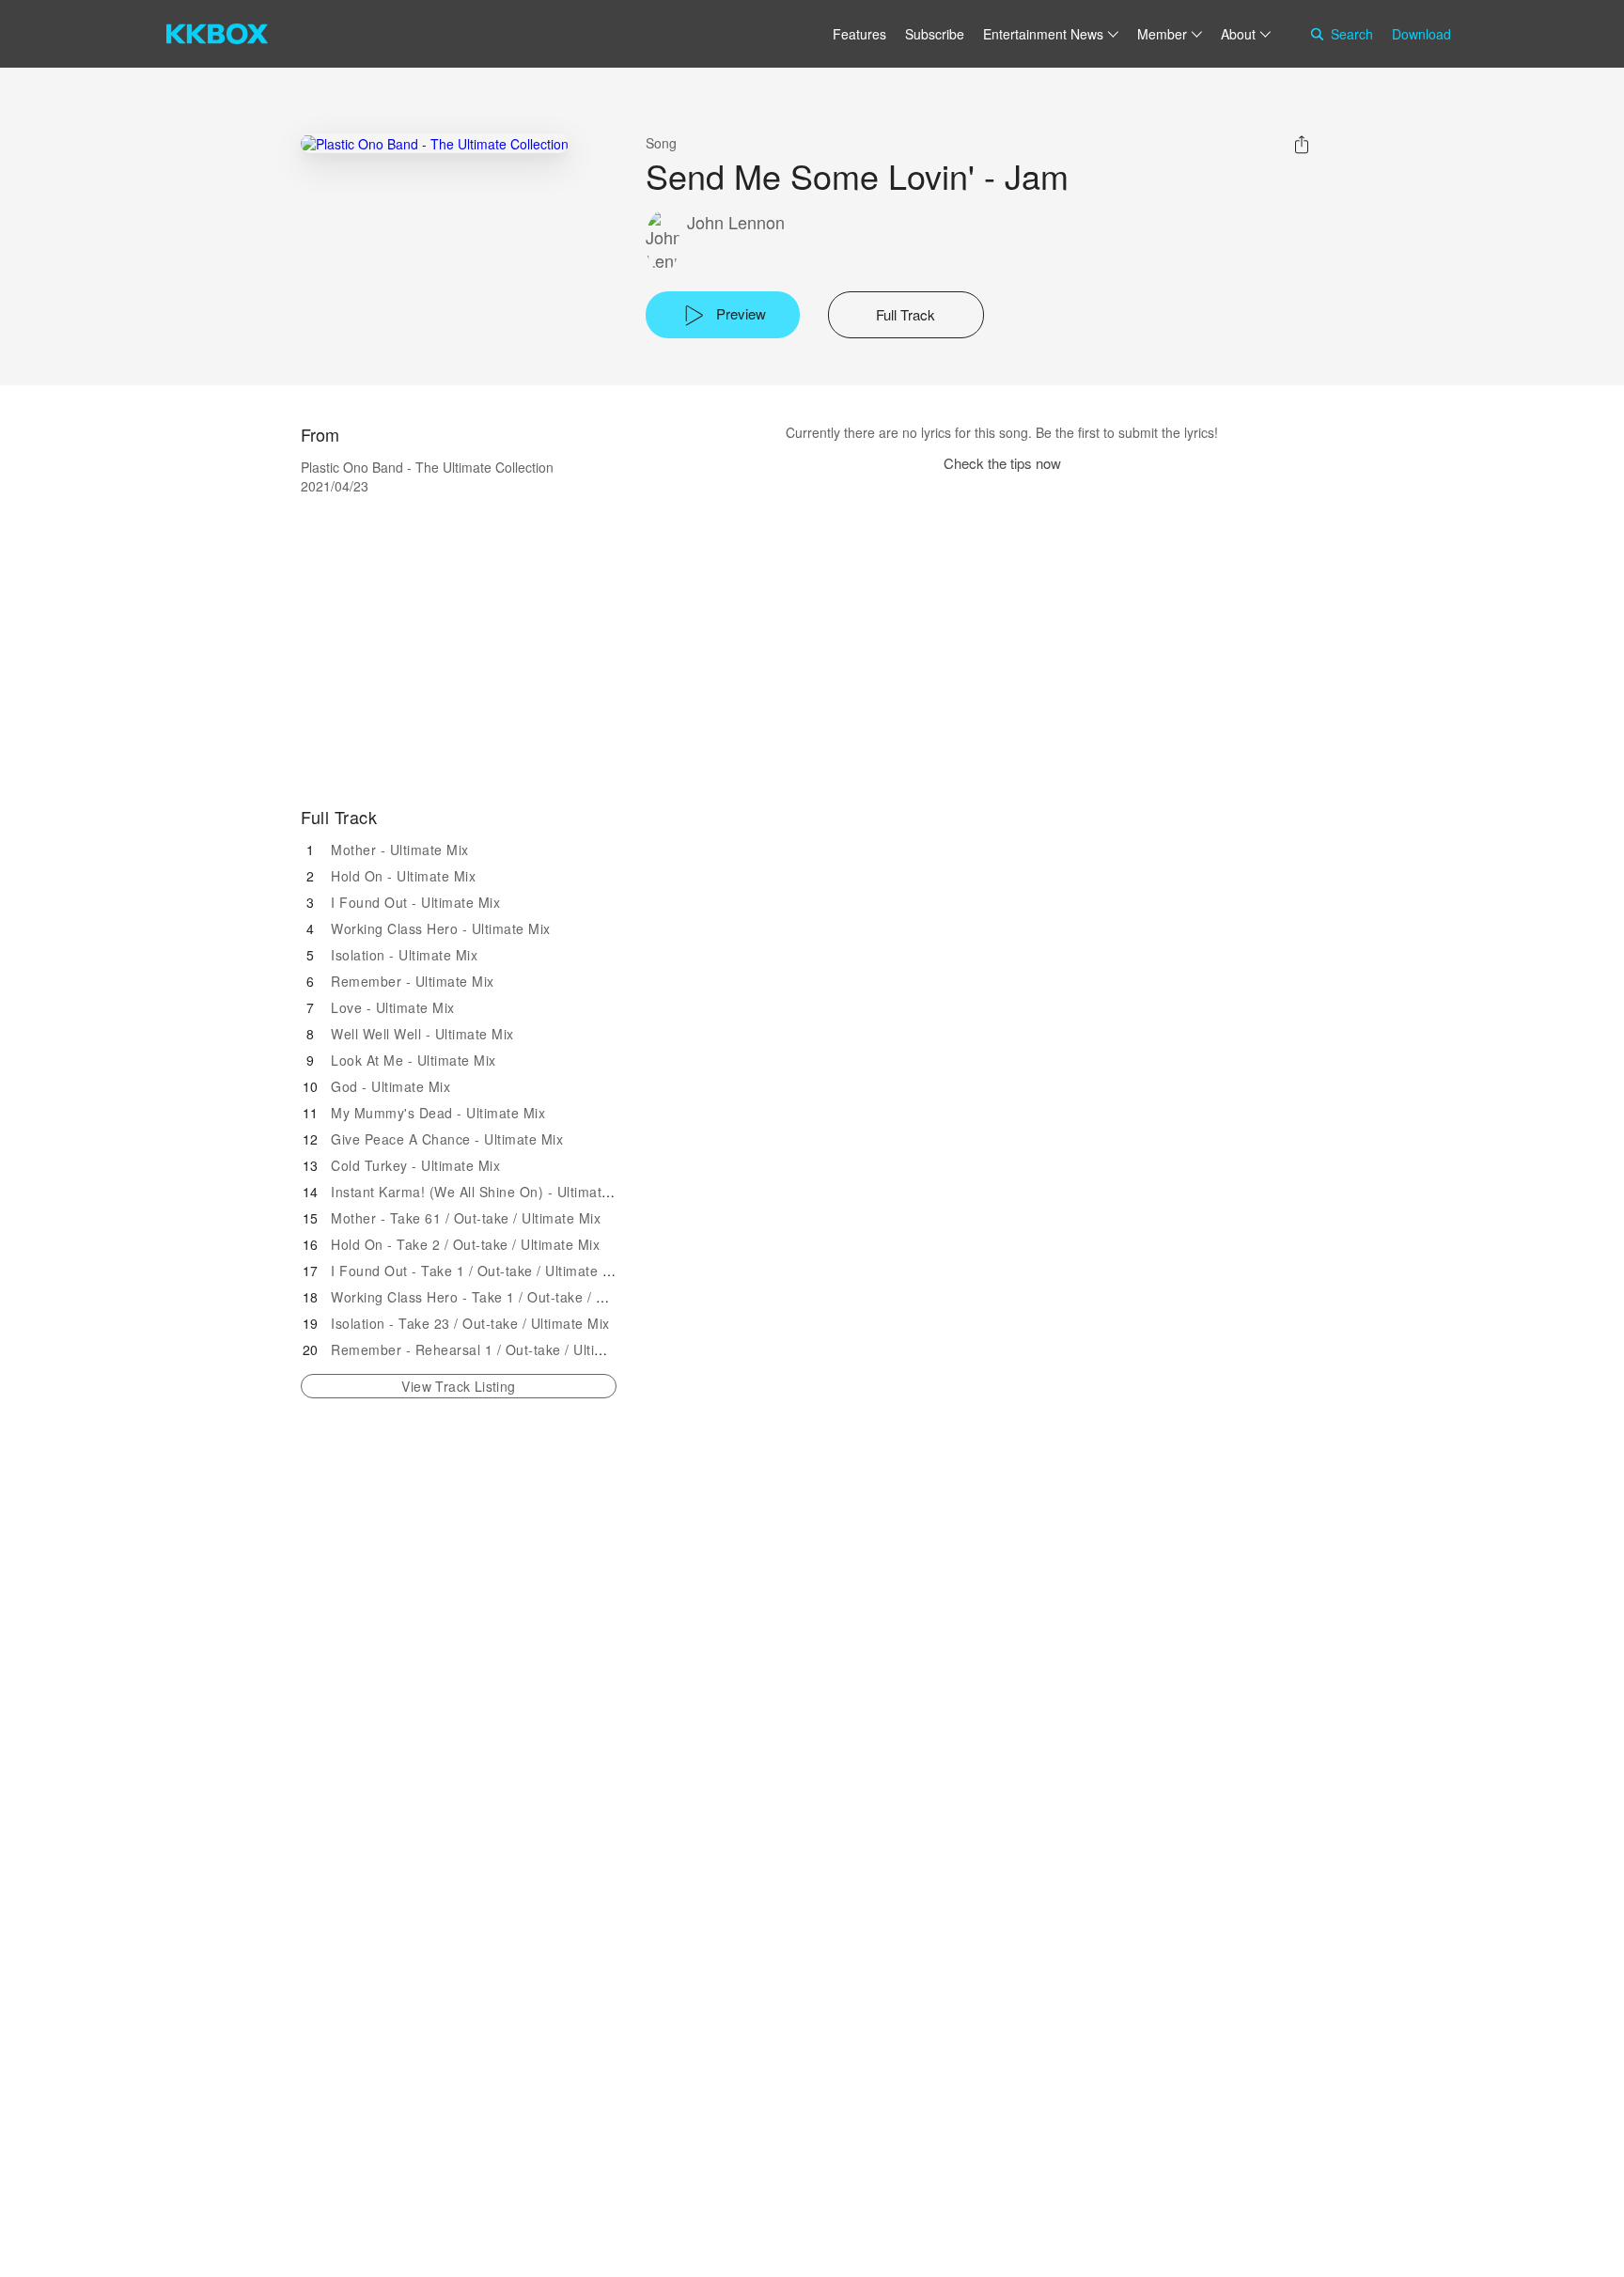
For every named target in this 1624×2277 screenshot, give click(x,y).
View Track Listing (458, 1386)
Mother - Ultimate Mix (400, 850)
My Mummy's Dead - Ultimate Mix (438, 1113)
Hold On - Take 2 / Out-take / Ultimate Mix (465, 1244)
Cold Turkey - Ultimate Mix (415, 1165)
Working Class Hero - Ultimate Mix (441, 928)
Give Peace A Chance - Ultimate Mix (447, 1139)
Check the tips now (1002, 463)
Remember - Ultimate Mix (413, 981)
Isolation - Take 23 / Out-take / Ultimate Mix (470, 1323)
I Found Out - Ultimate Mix (415, 902)
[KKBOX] (217, 34)
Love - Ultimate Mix (393, 1007)
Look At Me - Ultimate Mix (414, 1060)
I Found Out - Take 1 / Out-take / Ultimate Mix (477, 1271)
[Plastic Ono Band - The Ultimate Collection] (435, 143)
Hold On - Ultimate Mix (403, 876)
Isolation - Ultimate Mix (404, 955)
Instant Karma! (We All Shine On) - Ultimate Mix (484, 1192)
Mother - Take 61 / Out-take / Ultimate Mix (466, 1218)
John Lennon (736, 222)
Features (859, 34)
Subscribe (935, 34)
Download (1421, 34)
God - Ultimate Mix (390, 1086)
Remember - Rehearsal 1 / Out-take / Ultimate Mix (492, 1349)
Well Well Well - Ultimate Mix (422, 1034)
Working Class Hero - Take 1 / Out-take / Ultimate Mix (503, 1297)
